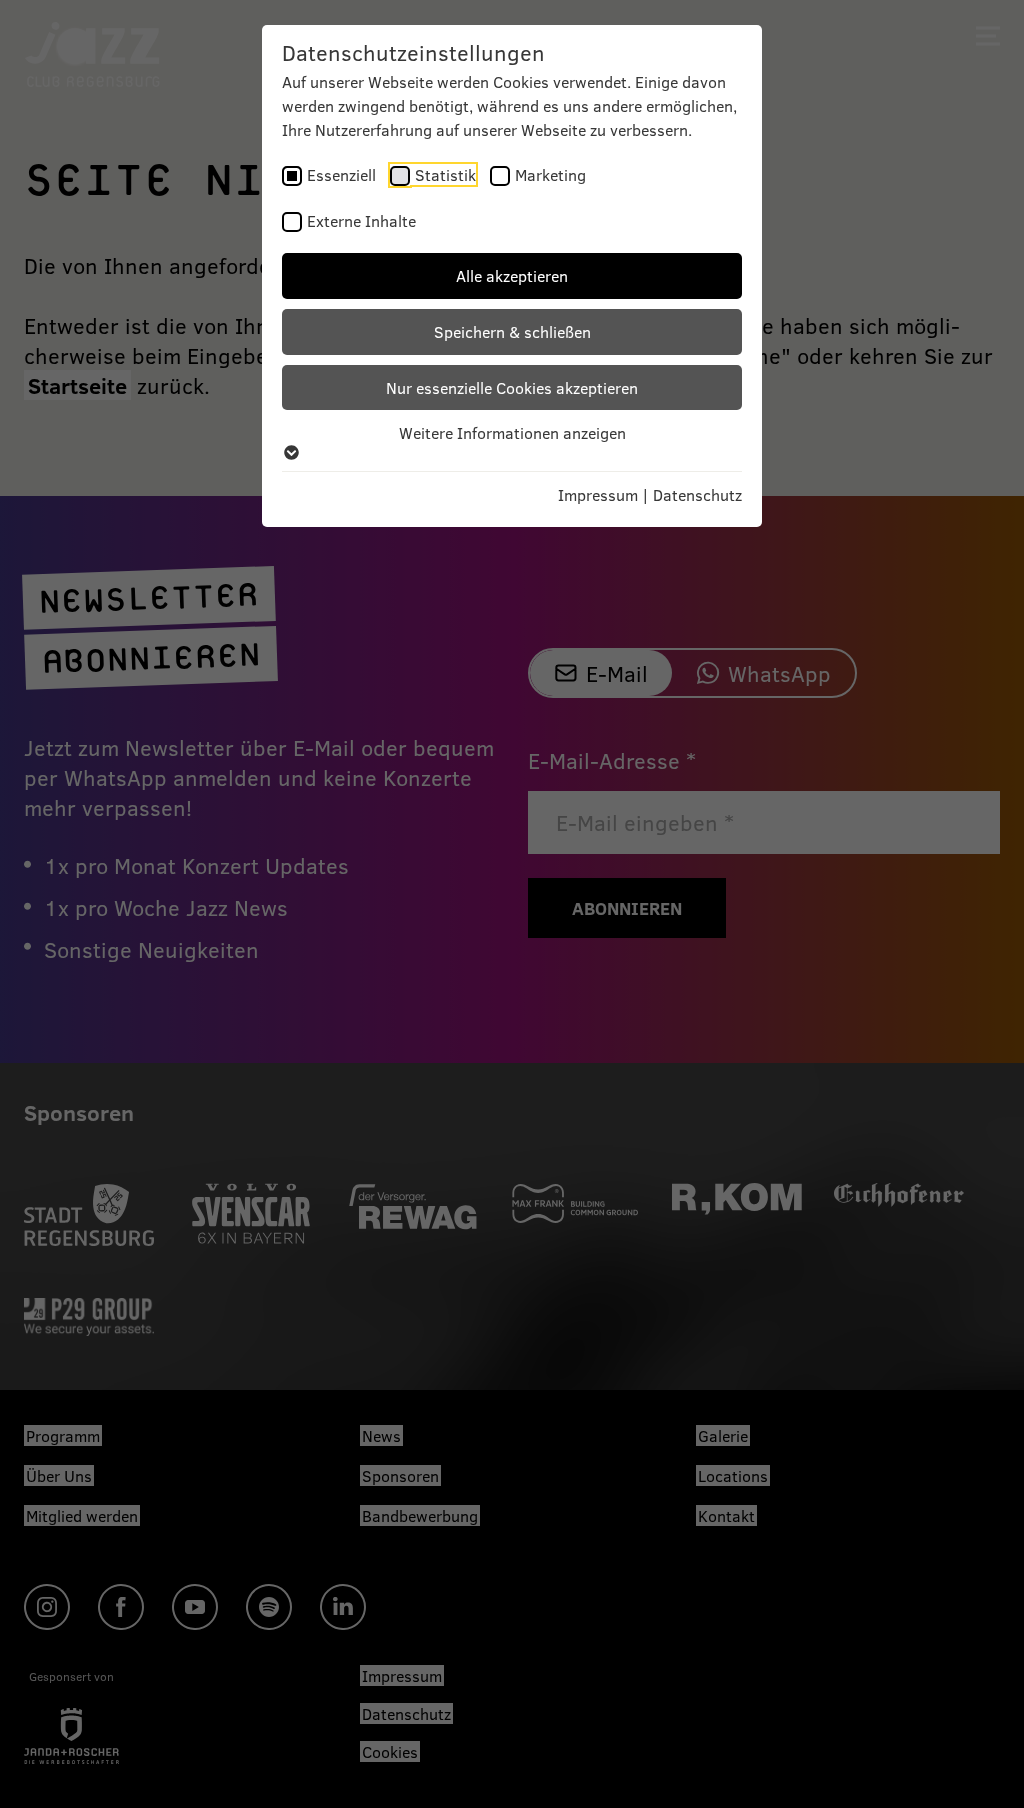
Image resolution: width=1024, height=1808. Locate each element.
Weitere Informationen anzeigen (512, 432)
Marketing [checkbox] (550, 174)
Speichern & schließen (512, 331)
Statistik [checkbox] (445, 174)
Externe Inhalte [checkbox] (361, 220)
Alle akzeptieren (512, 275)
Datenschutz (697, 494)
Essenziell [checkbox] (341, 174)
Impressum (598, 494)
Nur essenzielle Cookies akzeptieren (512, 387)
